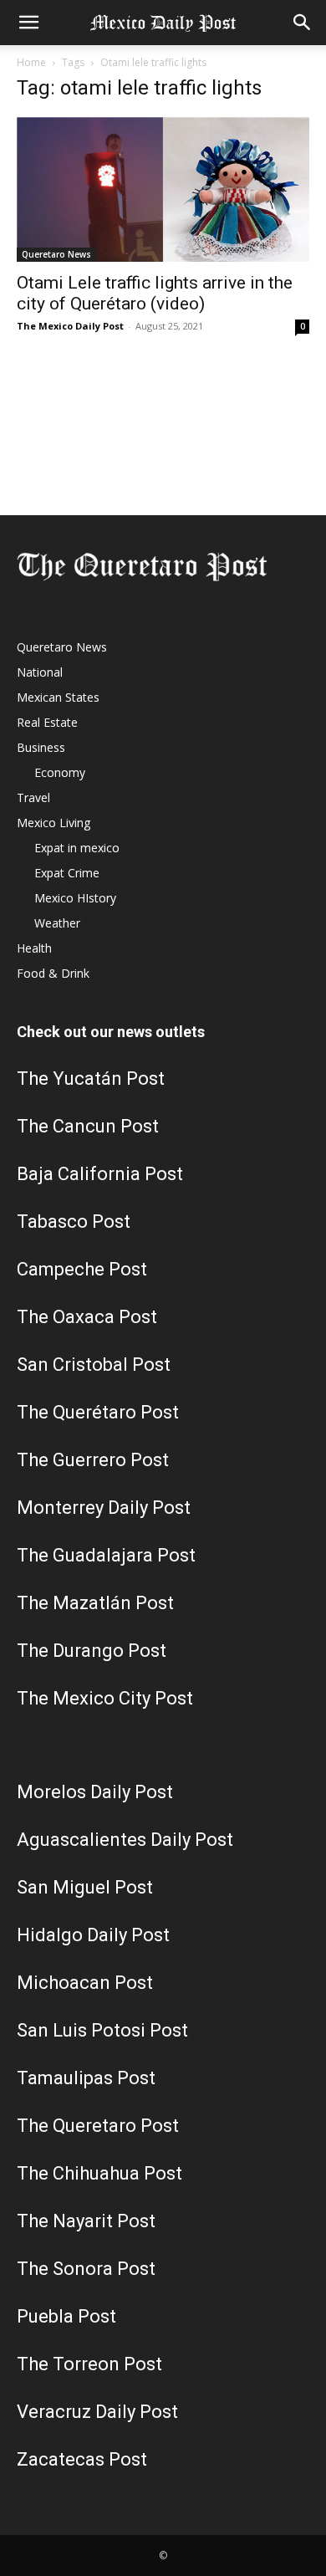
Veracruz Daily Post (97, 2412)
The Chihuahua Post (99, 2173)
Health (34, 948)
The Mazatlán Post (95, 1603)
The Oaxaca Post (87, 1317)
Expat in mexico (77, 848)
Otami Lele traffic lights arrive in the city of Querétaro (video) (155, 293)
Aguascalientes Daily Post (125, 1840)
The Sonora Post (86, 2269)
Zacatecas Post (82, 2459)
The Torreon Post (89, 2364)
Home (31, 62)
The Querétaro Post (98, 1412)
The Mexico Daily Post (70, 326)
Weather (57, 923)
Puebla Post (66, 2316)
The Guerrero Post (93, 1460)
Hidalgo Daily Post (93, 1935)
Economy (60, 772)
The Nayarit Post (86, 2221)
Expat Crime (67, 873)
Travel (33, 797)
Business (41, 747)
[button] (28, 23)
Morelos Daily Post (95, 1792)
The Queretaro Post (98, 2126)
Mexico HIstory (75, 898)
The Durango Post (92, 1651)
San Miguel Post (85, 1887)
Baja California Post (100, 1174)
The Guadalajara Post (106, 1555)
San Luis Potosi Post (102, 2030)
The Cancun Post (88, 1126)
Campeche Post (82, 1269)
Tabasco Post (74, 1222)
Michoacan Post (85, 1983)
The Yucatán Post (91, 1078)
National (40, 672)
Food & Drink (53, 973)
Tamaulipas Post (86, 2078)
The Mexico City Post (105, 1698)
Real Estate (47, 722)
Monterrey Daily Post (104, 1508)
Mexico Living (53, 823)
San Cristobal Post (94, 1365)
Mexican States (58, 697)
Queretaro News (56, 254)
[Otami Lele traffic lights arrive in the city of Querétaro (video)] (163, 189)
